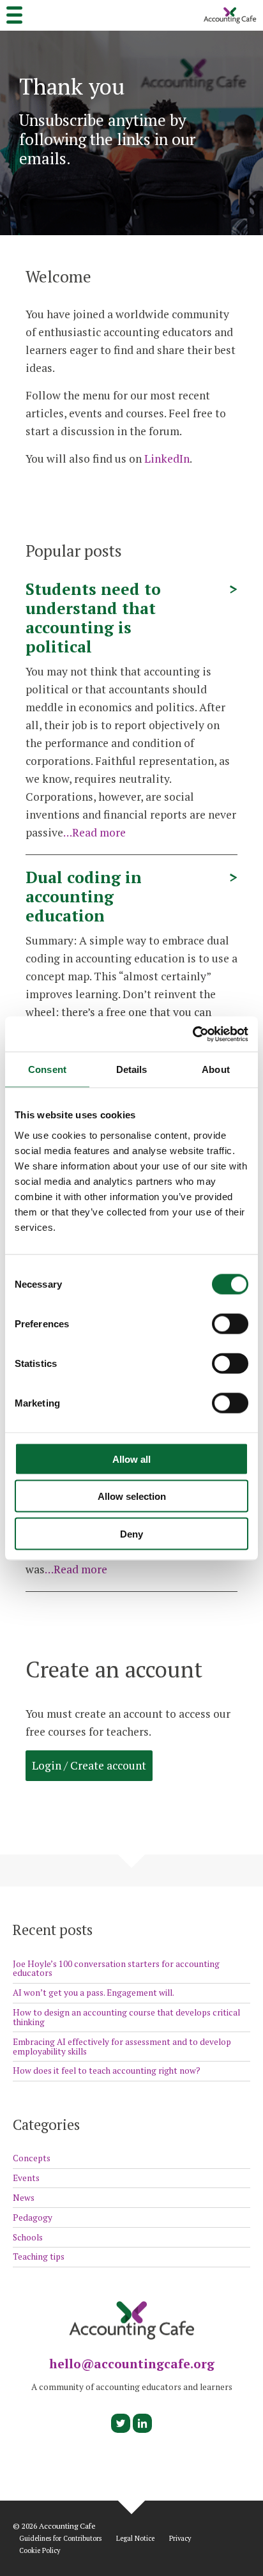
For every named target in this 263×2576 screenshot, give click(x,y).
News (24, 2198)
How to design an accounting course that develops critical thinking (126, 2017)
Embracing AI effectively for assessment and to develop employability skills (122, 2047)
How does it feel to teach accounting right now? (107, 2071)
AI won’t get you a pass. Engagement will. (94, 1993)
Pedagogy (33, 2217)
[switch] (230, 1323)
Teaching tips (39, 2256)
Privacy (180, 2539)
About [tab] (216, 1069)
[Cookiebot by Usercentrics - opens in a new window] (192, 1034)
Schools (28, 2237)
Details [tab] (132, 1069)
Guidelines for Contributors (60, 2539)
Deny (131, 1533)
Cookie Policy (40, 2551)
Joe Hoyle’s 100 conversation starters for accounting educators (116, 1969)
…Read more (94, 832)
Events (26, 2178)
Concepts (32, 2158)
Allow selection (132, 1496)
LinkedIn (167, 459)
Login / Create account (89, 1765)
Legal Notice (135, 2539)
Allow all (131, 1459)
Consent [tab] (47, 1069)
